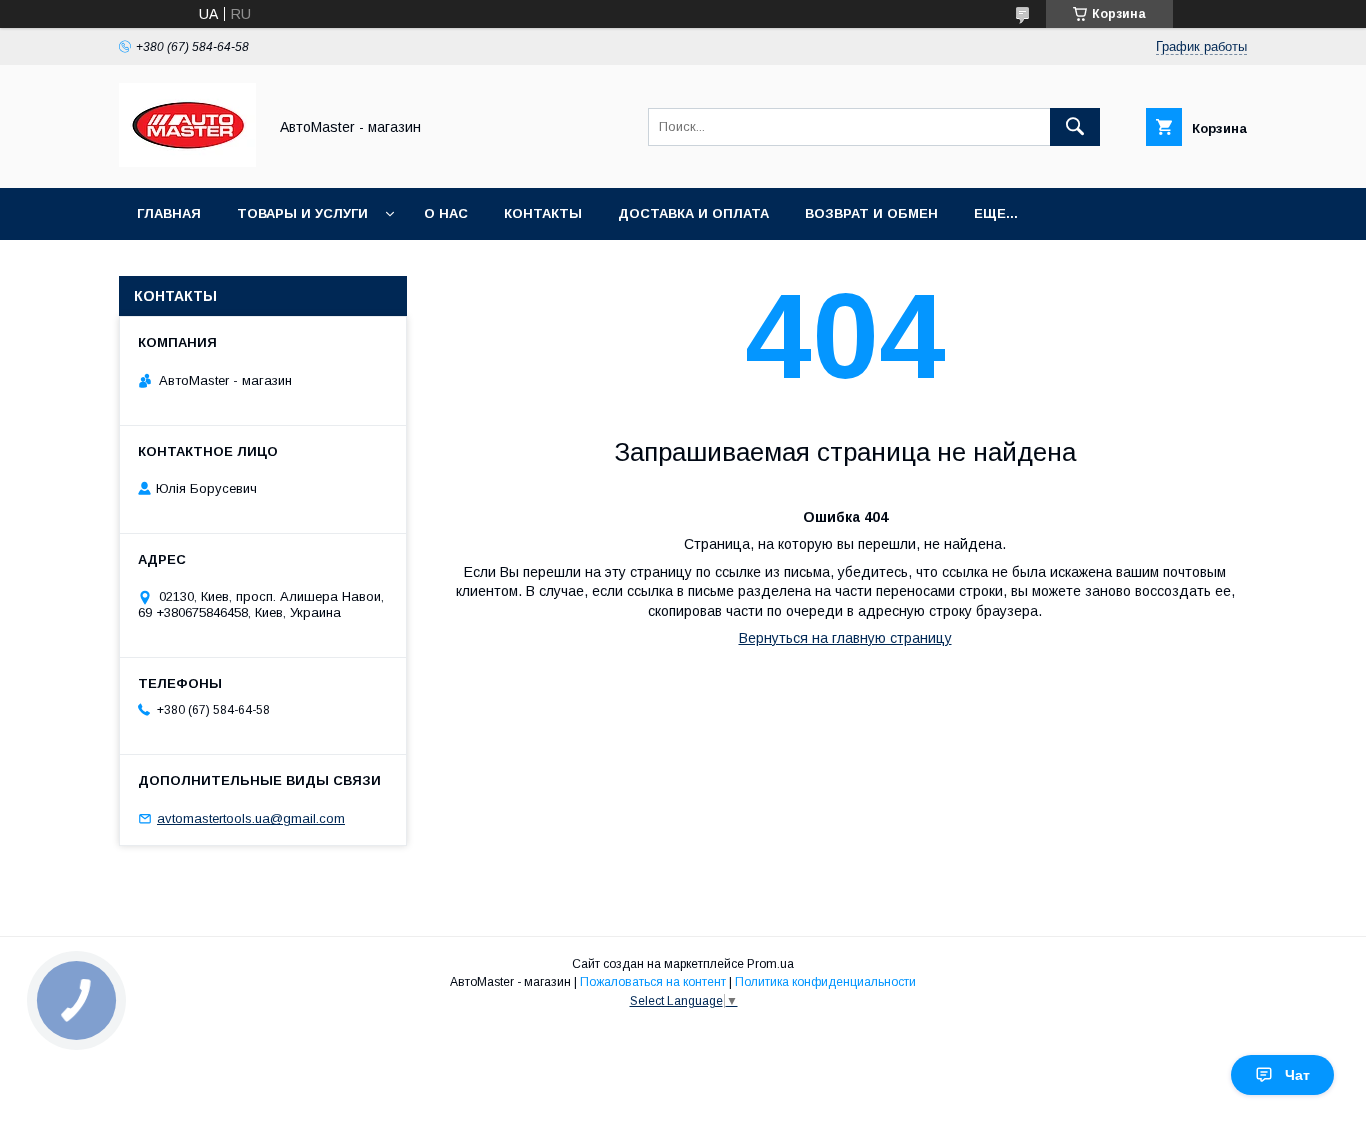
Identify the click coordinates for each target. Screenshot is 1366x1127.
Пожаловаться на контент (653, 982)
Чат (1297, 1075)
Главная (169, 213)
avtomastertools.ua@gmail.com (251, 818)
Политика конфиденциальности (825, 982)
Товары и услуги (302, 213)
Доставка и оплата (693, 213)
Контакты (543, 213)
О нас (446, 213)
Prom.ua (770, 964)
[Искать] (1075, 127)
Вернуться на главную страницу (845, 638)
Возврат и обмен (871, 213)
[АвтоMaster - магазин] (187, 162)
